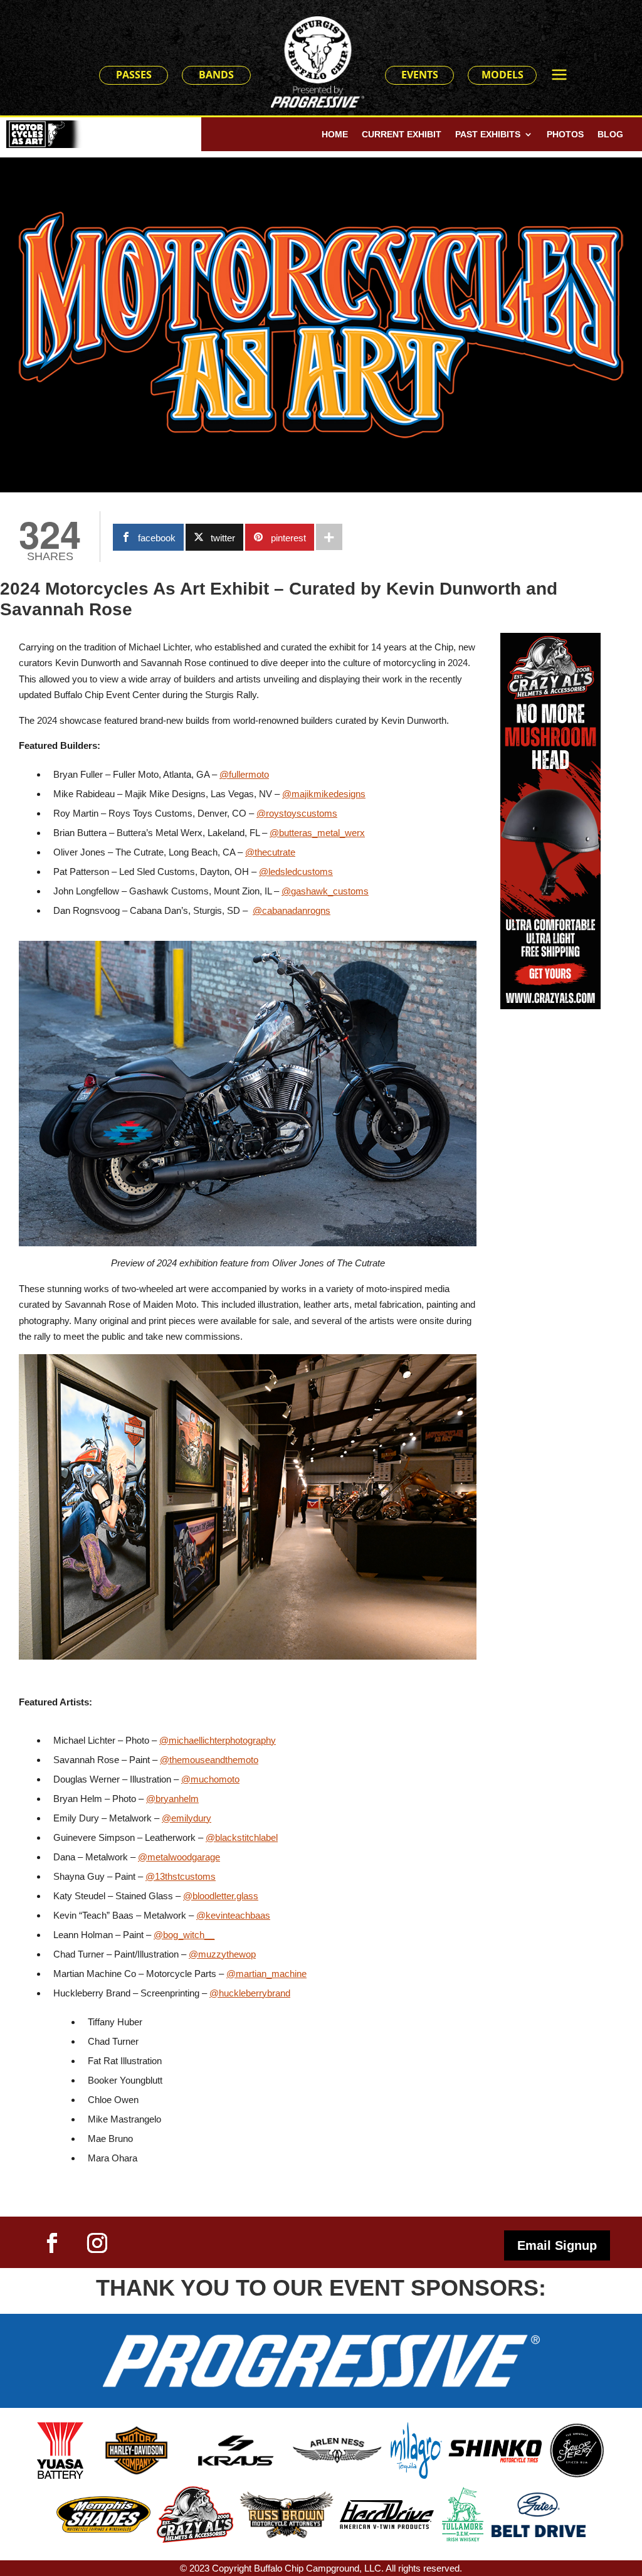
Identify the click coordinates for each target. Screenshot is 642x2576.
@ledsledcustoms (296, 872)
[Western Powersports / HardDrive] (387, 2526)
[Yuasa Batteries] (60, 2475)
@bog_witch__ (184, 1935)
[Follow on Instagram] (97, 2243)
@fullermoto (244, 774)
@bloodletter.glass (221, 1896)
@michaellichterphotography (218, 1740)
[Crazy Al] (195, 2539)
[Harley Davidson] (137, 2473)
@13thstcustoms (181, 1876)
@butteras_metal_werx (317, 833)
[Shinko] (495, 2460)
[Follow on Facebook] (52, 2243)
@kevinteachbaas (233, 1915)
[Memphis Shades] (103, 2529)
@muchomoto (210, 1779)
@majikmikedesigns (324, 794)
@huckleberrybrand (250, 1993)
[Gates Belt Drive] (539, 2534)
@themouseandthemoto (209, 1760)
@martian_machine (266, 1974)
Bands (216, 75)
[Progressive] (321, 2404)
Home (335, 135)
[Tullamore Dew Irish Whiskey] (463, 2539)
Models (503, 75)
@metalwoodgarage (179, 1857)
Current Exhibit (402, 135)
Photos (565, 135)
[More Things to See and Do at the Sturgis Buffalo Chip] (566, 76)
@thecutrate (270, 852)
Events (420, 75)
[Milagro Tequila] (416, 2475)
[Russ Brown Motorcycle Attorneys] (287, 2538)
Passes (134, 75)
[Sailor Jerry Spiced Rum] (577, 2475)
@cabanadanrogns (292, 910)
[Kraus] (237, 2466)
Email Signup (557, 2245)
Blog (610, 135)
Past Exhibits (488, 135)
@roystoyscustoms (297, 813)
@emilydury (187, 1818)
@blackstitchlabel (242, 1837)
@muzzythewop (222, 1954)
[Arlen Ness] (337, 2460)
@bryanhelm (172, 1799)
